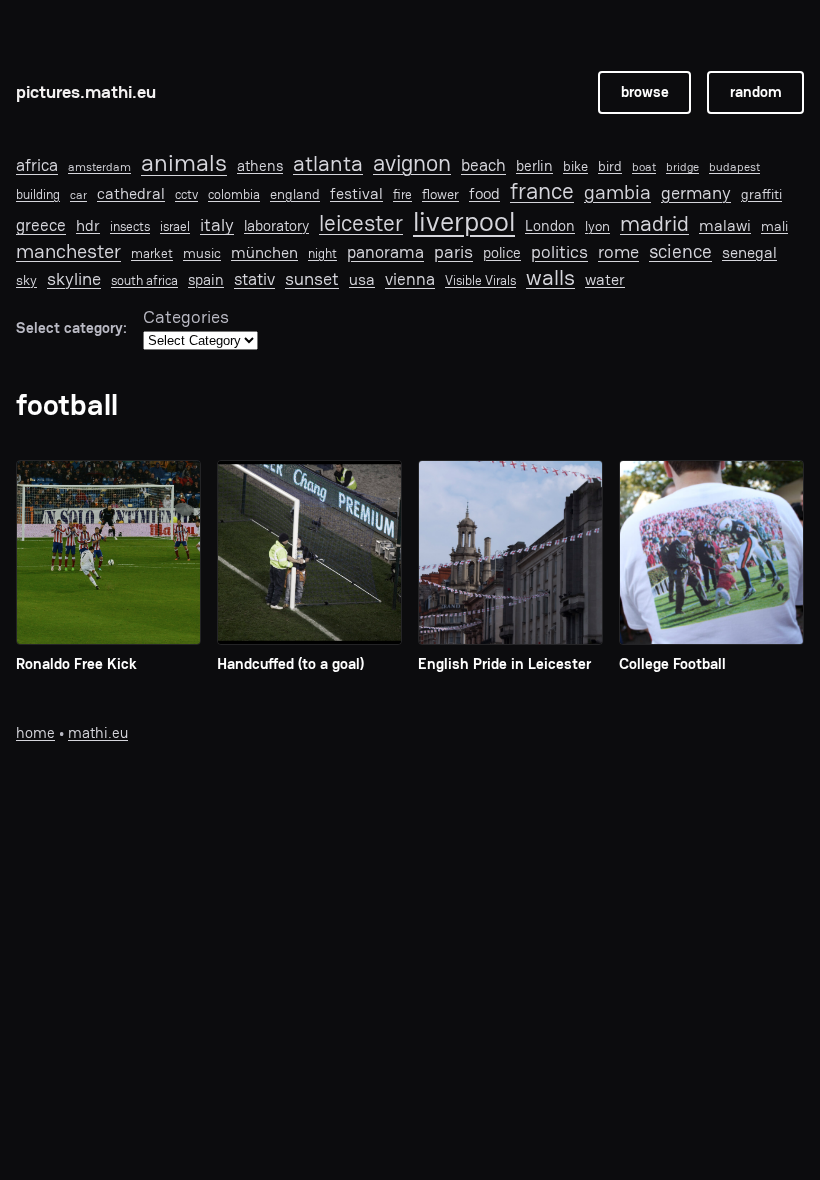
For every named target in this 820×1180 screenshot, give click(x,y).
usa (362, 280)
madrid (654, 223)
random (756, 92)
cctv (186, 195)
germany (696, 193)
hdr (88, 226)
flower (440, 194)
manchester (68, 251)
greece (41, 225)
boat (644, 167)
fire (402, 195)
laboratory (276, 226)
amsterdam (99, 167)
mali (774, 226)
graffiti (761, 194)
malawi (725, 226)
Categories (186, 317)
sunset (312, 279)
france (542, 191)
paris (453, 252)
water (605, 280)
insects (130, 227)
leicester (361, 223)
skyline (74, 279)
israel (175, 227)
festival (356, 194)
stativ (254, 279)
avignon (412, 163)
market (152, 254)
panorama (385, 252)
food (484, 194)
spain (206, 280)
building (38, 195)
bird (610, 166)
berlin (534, 166)
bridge (682, 167)
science (680, 251)
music (202, 253)
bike (575, 166)
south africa (144, 281)
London (550, 226)
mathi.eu (98, 733)
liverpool (464, 222)
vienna (410, 279)
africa (37, 165)
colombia (234, 195)
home (35, 733)
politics (559, 251)
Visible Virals (480, 281)
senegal (749, 253)
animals (184, 163)
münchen (264, 253)
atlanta (328, 164)
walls (550, 277)
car (78, 195)
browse (645, 92)
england (295, 194)
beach (483, 165)
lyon (597, 226)
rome (618, 251)
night (322, 254)
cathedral (131, 194)
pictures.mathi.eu (86, 91)
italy (217, 225)
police (502, 253)
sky (26, 280)
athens (260, 166)
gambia (617, 192)
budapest (734, 167)
